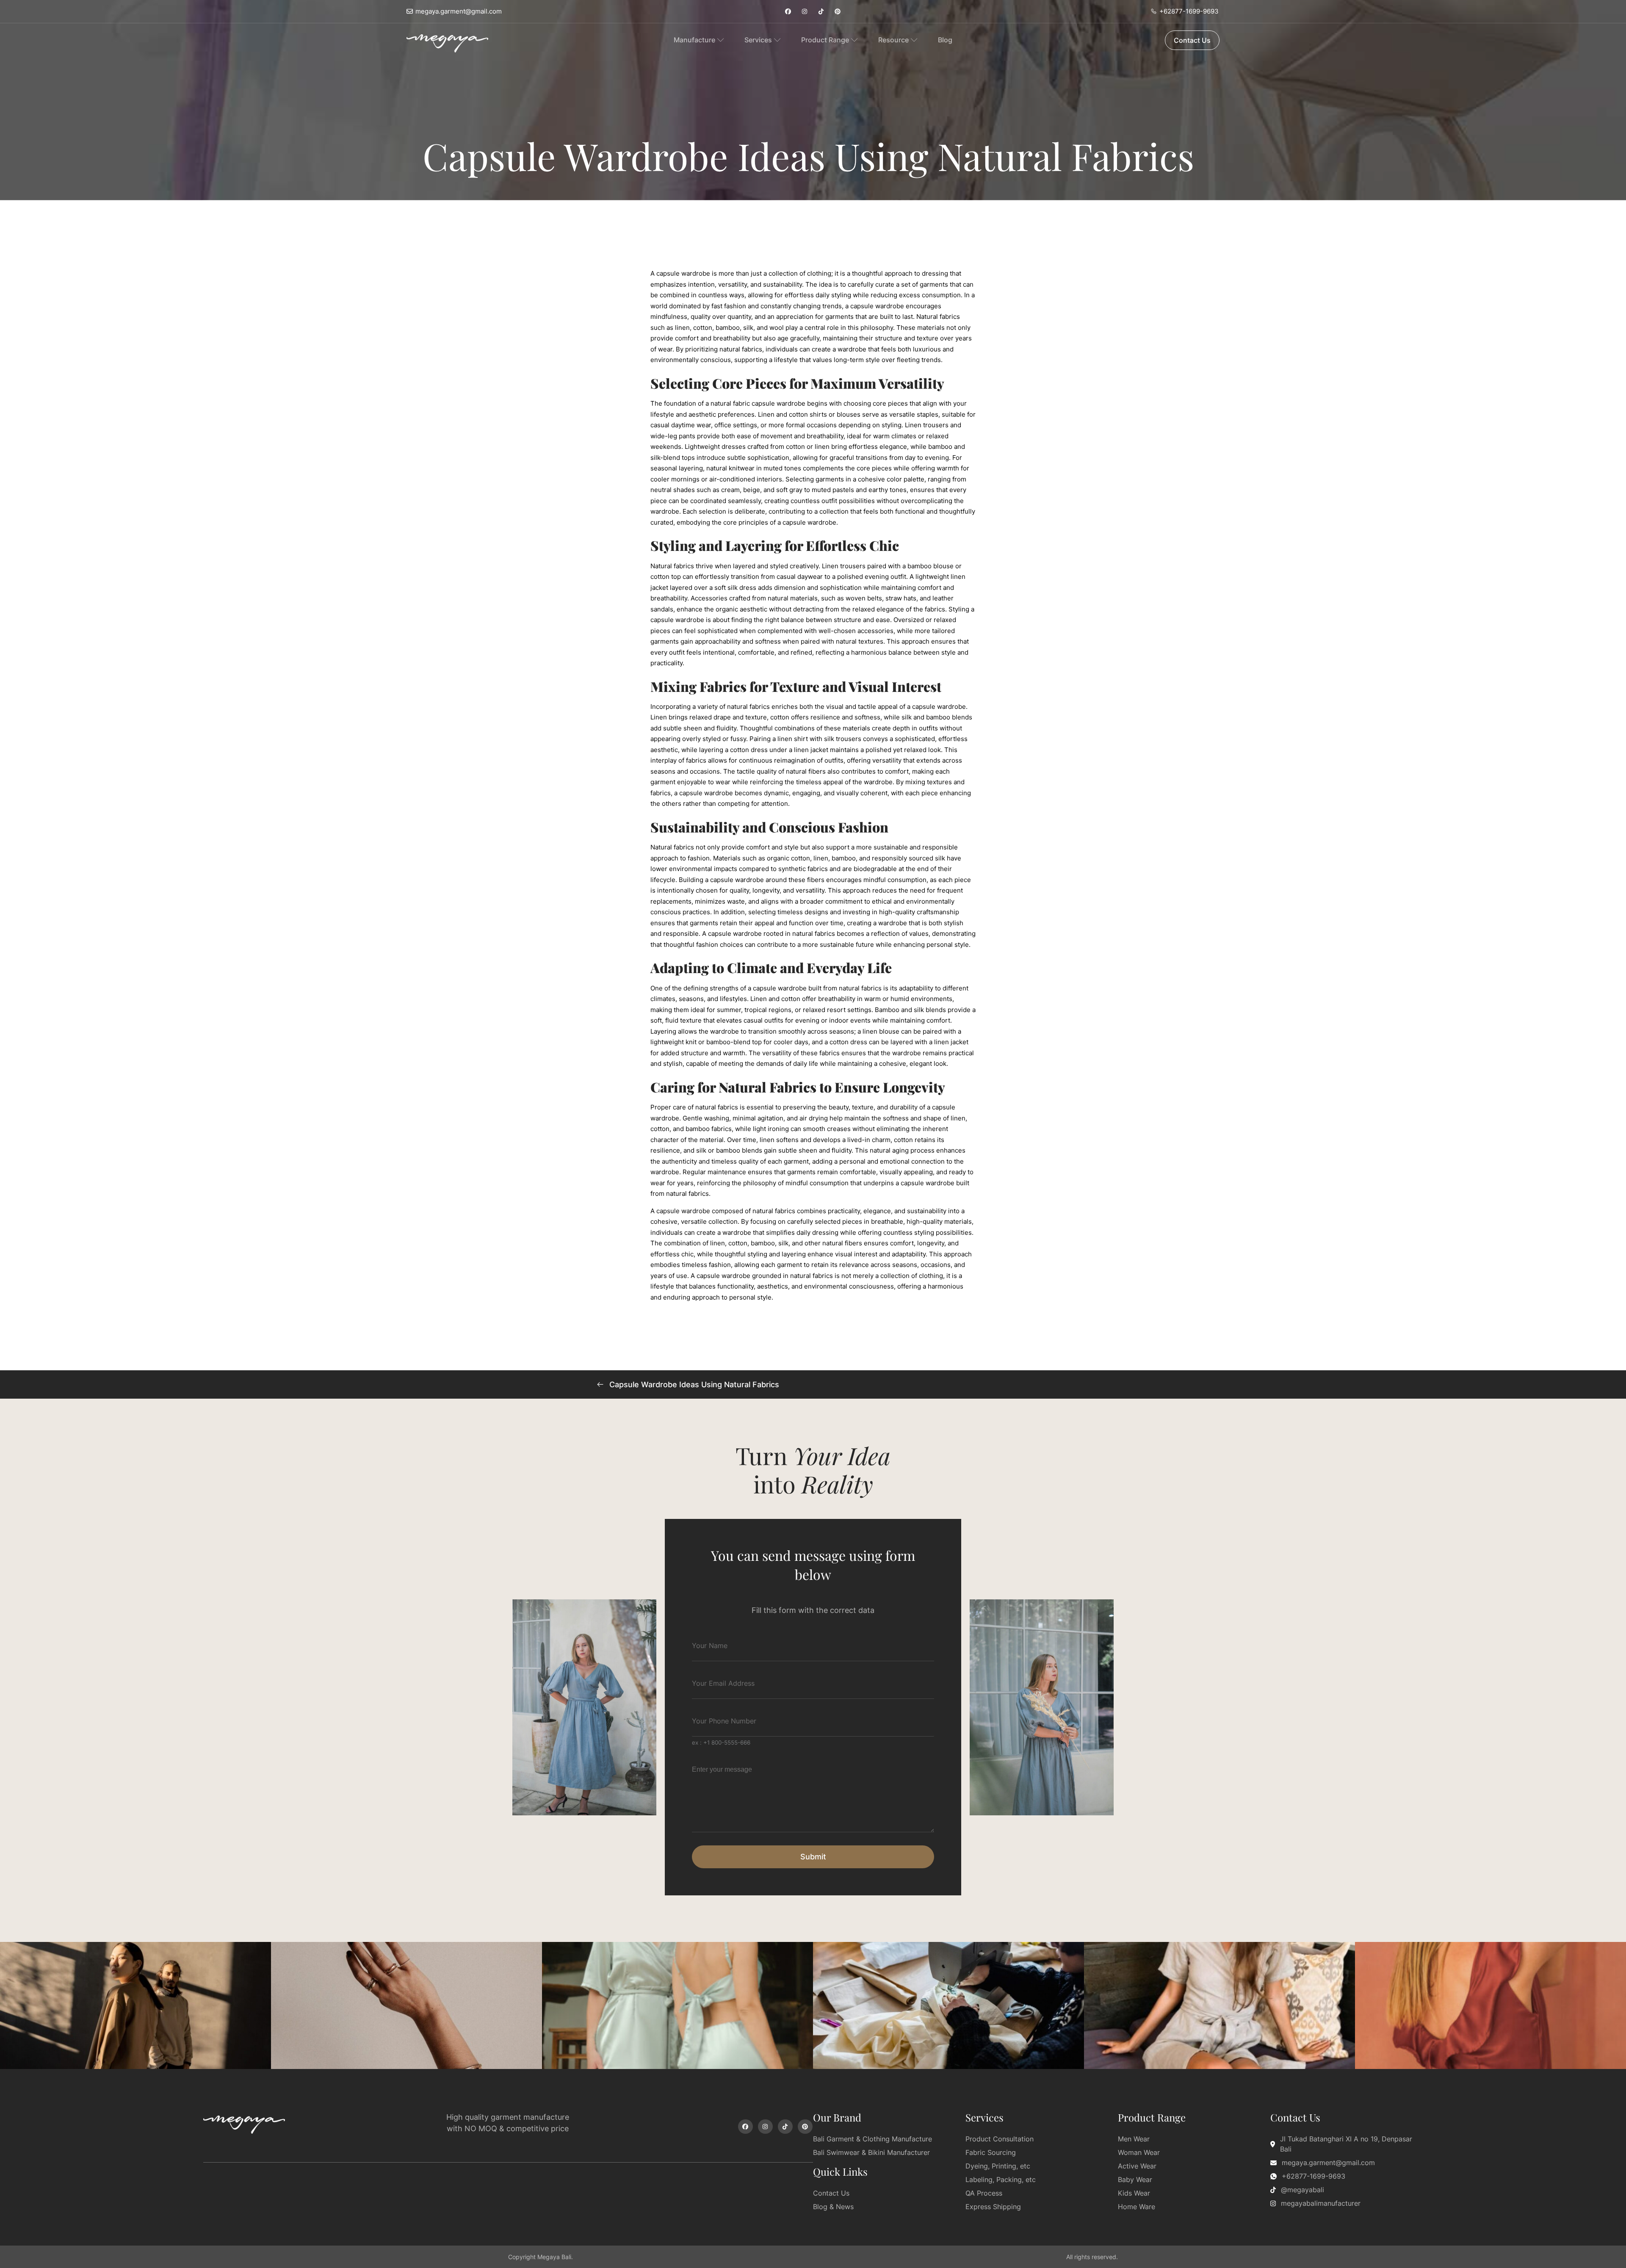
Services (758, 40)
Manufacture (694, 40)
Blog (945, 40)
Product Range (825, 40)
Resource (893, 40)
